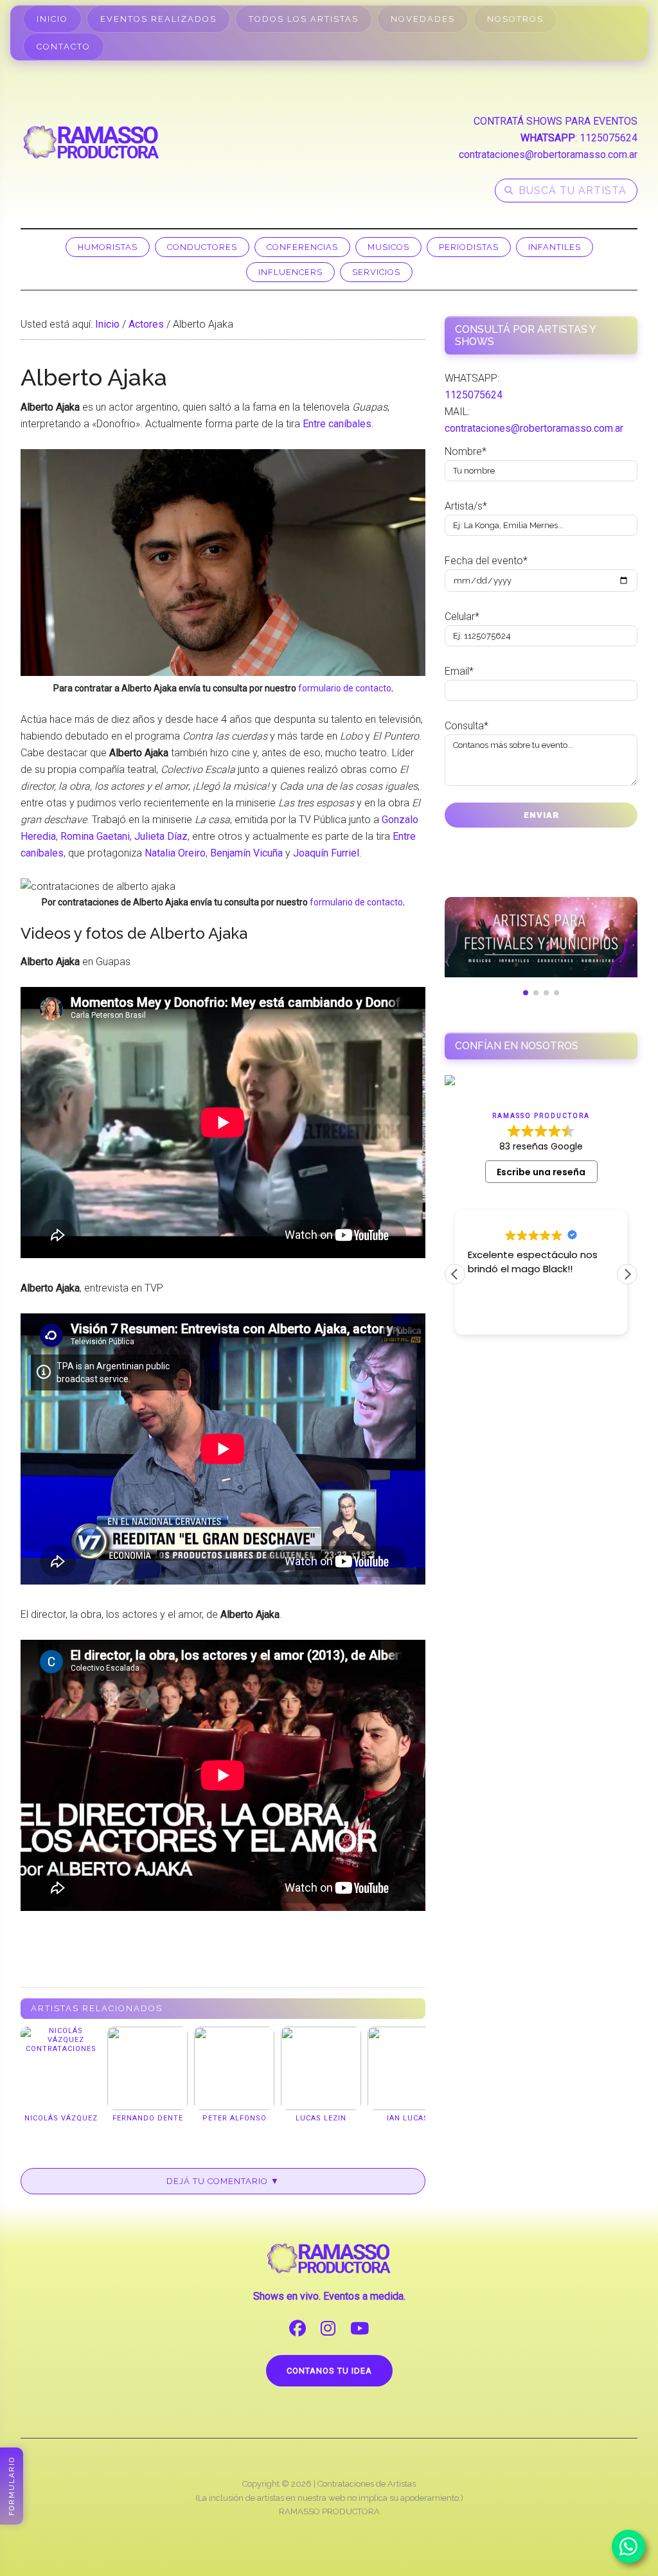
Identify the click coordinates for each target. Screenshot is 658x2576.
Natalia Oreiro (175, 853)
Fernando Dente (148, 2118)
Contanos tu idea (329, 2371)
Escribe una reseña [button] (541, 1172)
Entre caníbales (337, 424)
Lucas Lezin (321, 2118)
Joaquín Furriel (326, 853)
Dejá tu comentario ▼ (223, 2181)
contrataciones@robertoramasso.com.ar (548, 155)
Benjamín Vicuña (246, 853)
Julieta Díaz (161, 836)
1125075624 (609, 138)
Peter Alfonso (235, 2118)
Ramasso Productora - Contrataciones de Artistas (91, 142)
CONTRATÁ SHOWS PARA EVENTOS (556, 121)
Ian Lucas (408, 2118)
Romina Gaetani (95, 836)
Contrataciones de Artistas (367, 2484)
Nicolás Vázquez (61, 2118)
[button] (627, 1274)
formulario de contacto (345, 688)
